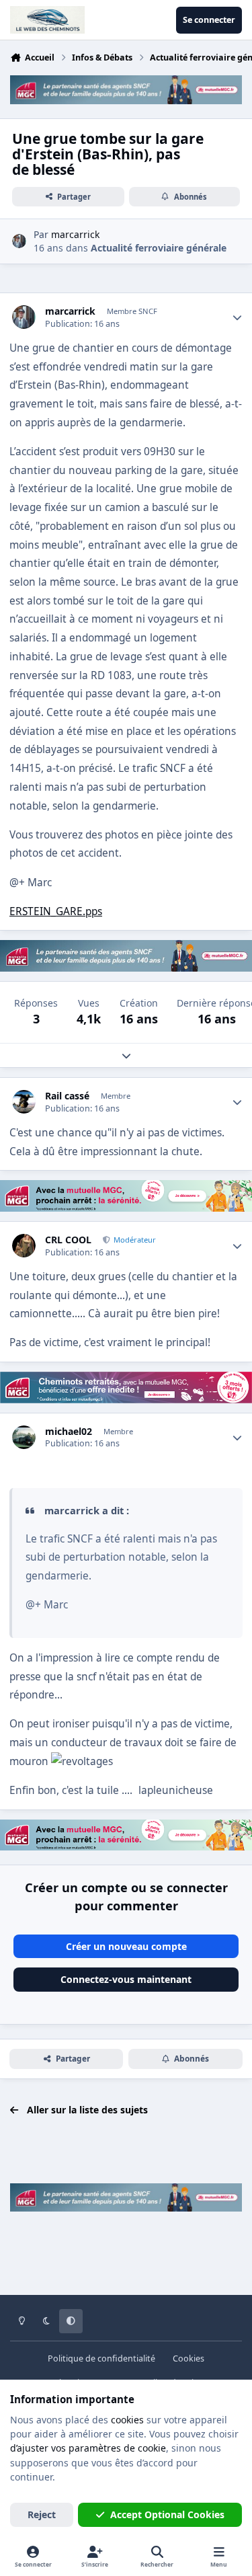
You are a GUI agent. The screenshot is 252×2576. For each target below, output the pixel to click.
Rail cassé (67, 1096)
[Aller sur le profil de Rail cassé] (24, 1102)
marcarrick (70, 311)
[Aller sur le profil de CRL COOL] (24, 1246)
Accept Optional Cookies (167, 2514)
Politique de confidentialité (101, 2358)
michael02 (69, 1432)
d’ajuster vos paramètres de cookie (88, 2448)
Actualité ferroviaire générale (159, 248)
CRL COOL (68, 1240)
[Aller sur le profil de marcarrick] (19, 241)
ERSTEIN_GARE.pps (56, 911)
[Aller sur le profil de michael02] (24, 1437)
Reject (42, 2514)
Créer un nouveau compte (126, 1946)
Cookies (188, 2358)
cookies (127, 2420)
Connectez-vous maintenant (126, 1979)
